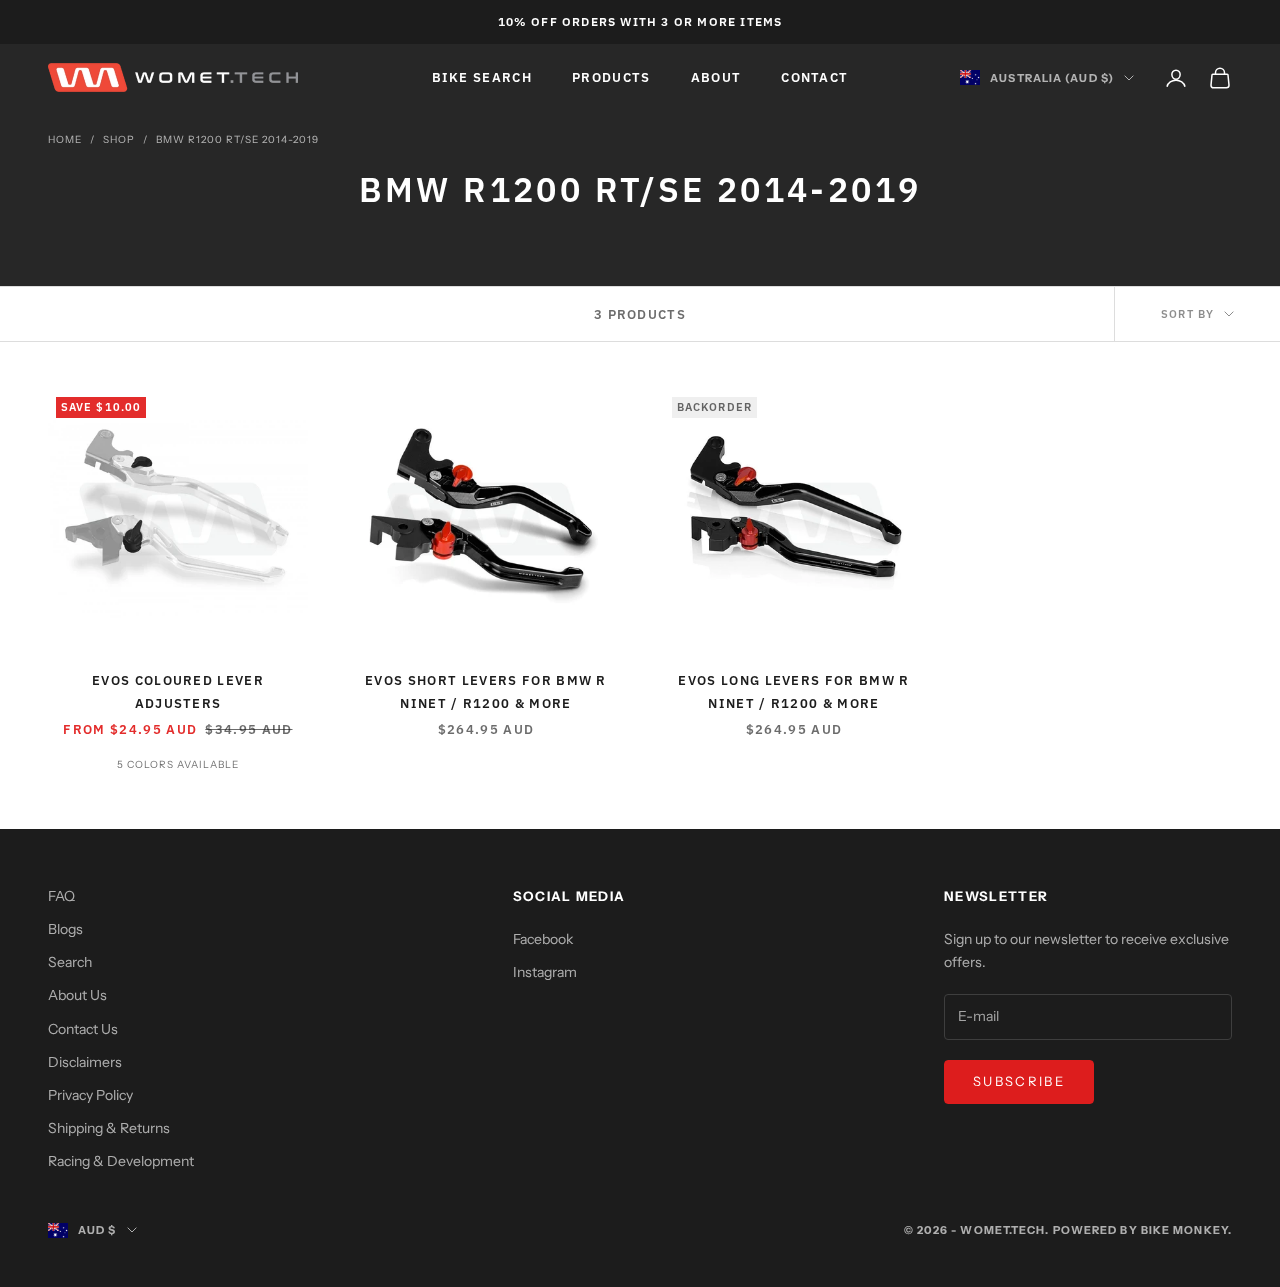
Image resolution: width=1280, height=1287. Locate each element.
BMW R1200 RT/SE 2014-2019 (237, 139)
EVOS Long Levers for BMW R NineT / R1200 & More (793, 691)
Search (70, 962)
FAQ (61, 896)
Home (65, 139)
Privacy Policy (90, 1095)
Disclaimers (85, 1062)
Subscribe (1019, 1081)
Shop (119, 139)
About (716, 77)
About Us (77, 995)
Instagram (545, 972)
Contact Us (83, 1029)
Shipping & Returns (109, 1128)
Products (611, 77)
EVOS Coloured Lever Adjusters (178, 691)
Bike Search (482, 77)
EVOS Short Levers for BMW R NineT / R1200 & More (486, 691)
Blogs (65, 929)
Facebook (543, 939)
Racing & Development (121, 1161)
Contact (814, 77)
